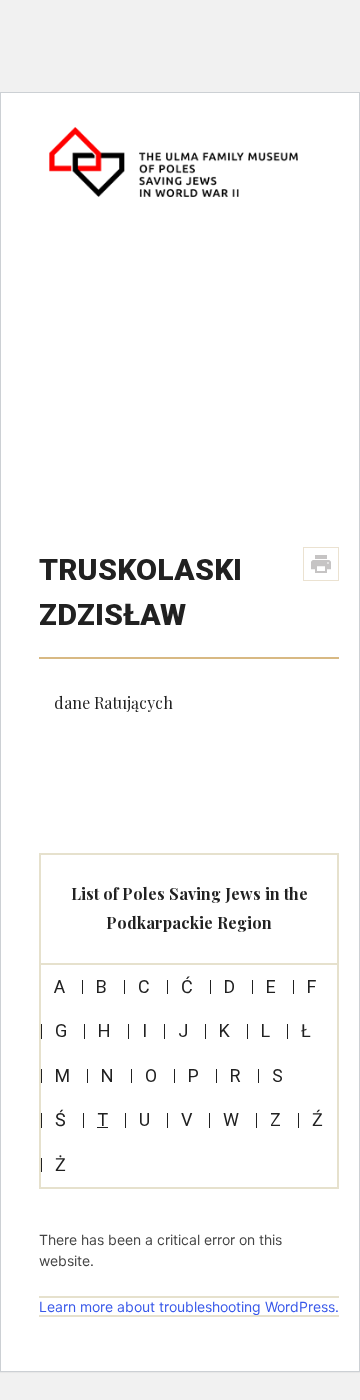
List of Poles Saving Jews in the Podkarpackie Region (189, 908)
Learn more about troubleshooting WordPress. (189, 1306)
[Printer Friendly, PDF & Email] (321, 564)
